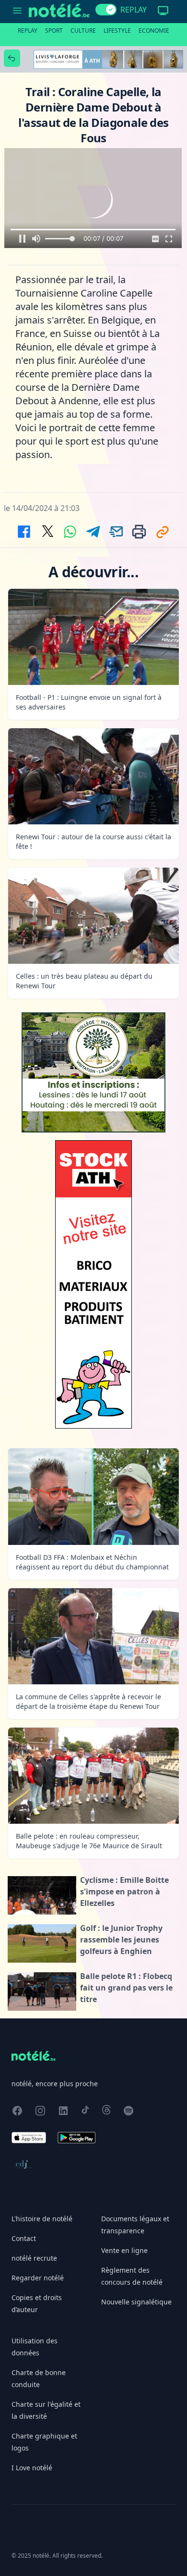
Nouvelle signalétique (136, 2302)
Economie (154, 31)
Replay (28, 31)
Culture (83, 31)
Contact (24, 2238)
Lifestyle (117, 31)
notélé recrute (34, 2258)
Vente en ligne (124, 2250)
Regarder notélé (38, 2278)
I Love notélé (32, 2468)
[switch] (106, 10)
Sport (54, 31)
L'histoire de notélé (42, 2219)
